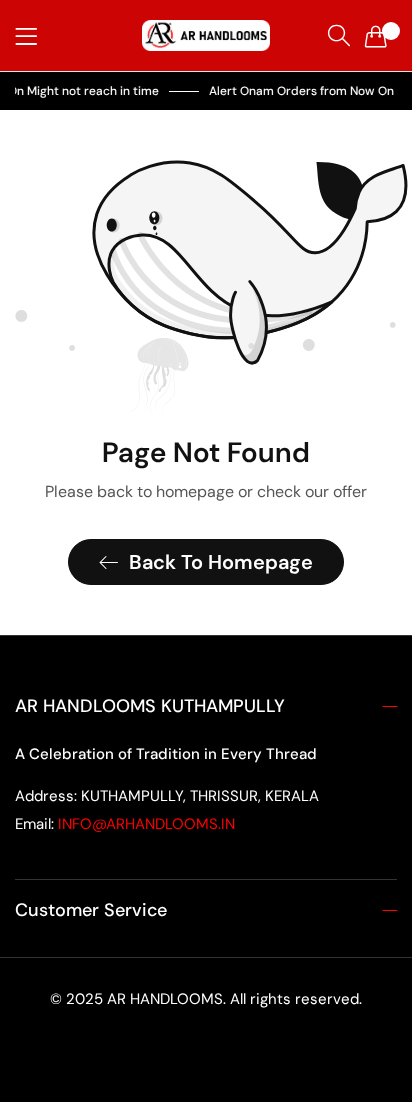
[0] (376, 36)
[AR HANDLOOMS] (205, 35)
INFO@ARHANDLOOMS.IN (125, 824)
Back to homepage (221, 562)
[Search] (339, 36)
